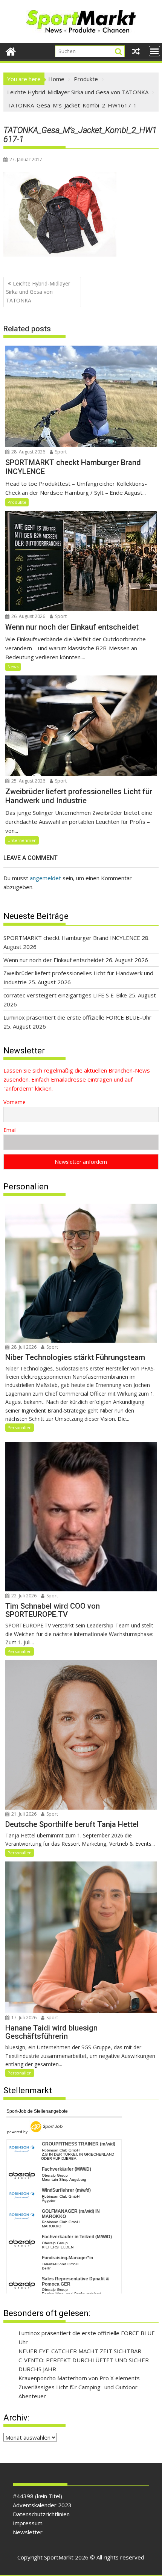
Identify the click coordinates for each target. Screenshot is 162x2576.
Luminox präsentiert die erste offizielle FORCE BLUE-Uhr (77, 1017)
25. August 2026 (28, 781)
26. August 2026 (28, 616)
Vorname (15, 1102)
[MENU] (154, 51)
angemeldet (45, 878)
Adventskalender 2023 (42, 2505)
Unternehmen (22, 840)
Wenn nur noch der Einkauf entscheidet (54, 960)
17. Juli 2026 (23, 2018)
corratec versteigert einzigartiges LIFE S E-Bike (65, 995)
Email (10, 1130)
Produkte (17, 502)
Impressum (28, 2523)
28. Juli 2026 (23, 1347)
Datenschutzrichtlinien (41, 2514)
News (13, 667)
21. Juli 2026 (23, 1814)
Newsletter (28, 2532)
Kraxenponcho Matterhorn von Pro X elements (79, 2378)
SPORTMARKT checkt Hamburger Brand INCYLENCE (72, 938)
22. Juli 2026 (23, 1596)
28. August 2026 (28, 452)
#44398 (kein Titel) (37, 2496)
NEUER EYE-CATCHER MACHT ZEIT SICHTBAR (80, 2351)
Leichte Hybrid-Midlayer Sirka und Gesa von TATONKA (38, 292)
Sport (60, 452)
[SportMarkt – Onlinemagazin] (11, 51)
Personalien (20, 1427)
